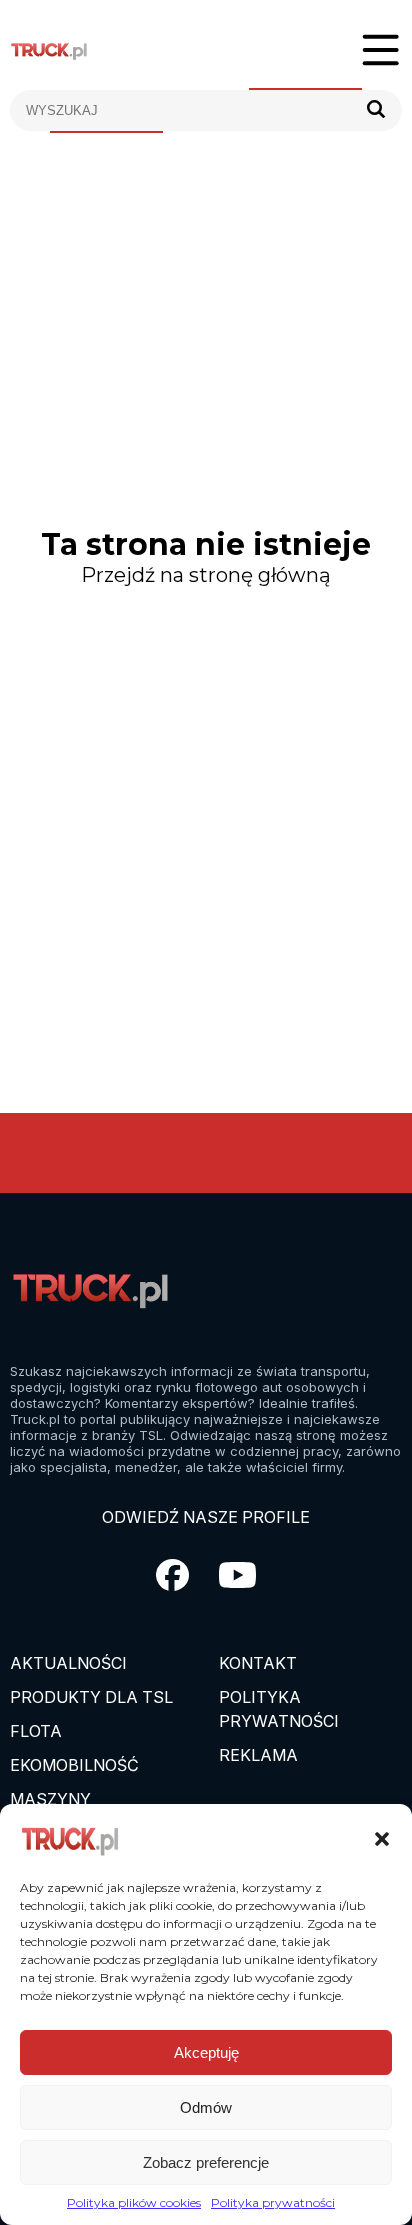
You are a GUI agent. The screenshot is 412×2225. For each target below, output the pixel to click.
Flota (36, 1731)
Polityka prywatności (273, 2202)
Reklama (258, 1755)
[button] (382, 1839)
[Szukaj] (376, 110)
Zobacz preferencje (206, 2162)
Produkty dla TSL (91, 1697)
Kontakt (258, 1663)
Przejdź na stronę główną (206, 575)
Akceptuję (206, 2052)
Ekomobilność (74, 1765)
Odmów (206, 2107)
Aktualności (68, 1663)
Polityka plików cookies (134, 2202)
